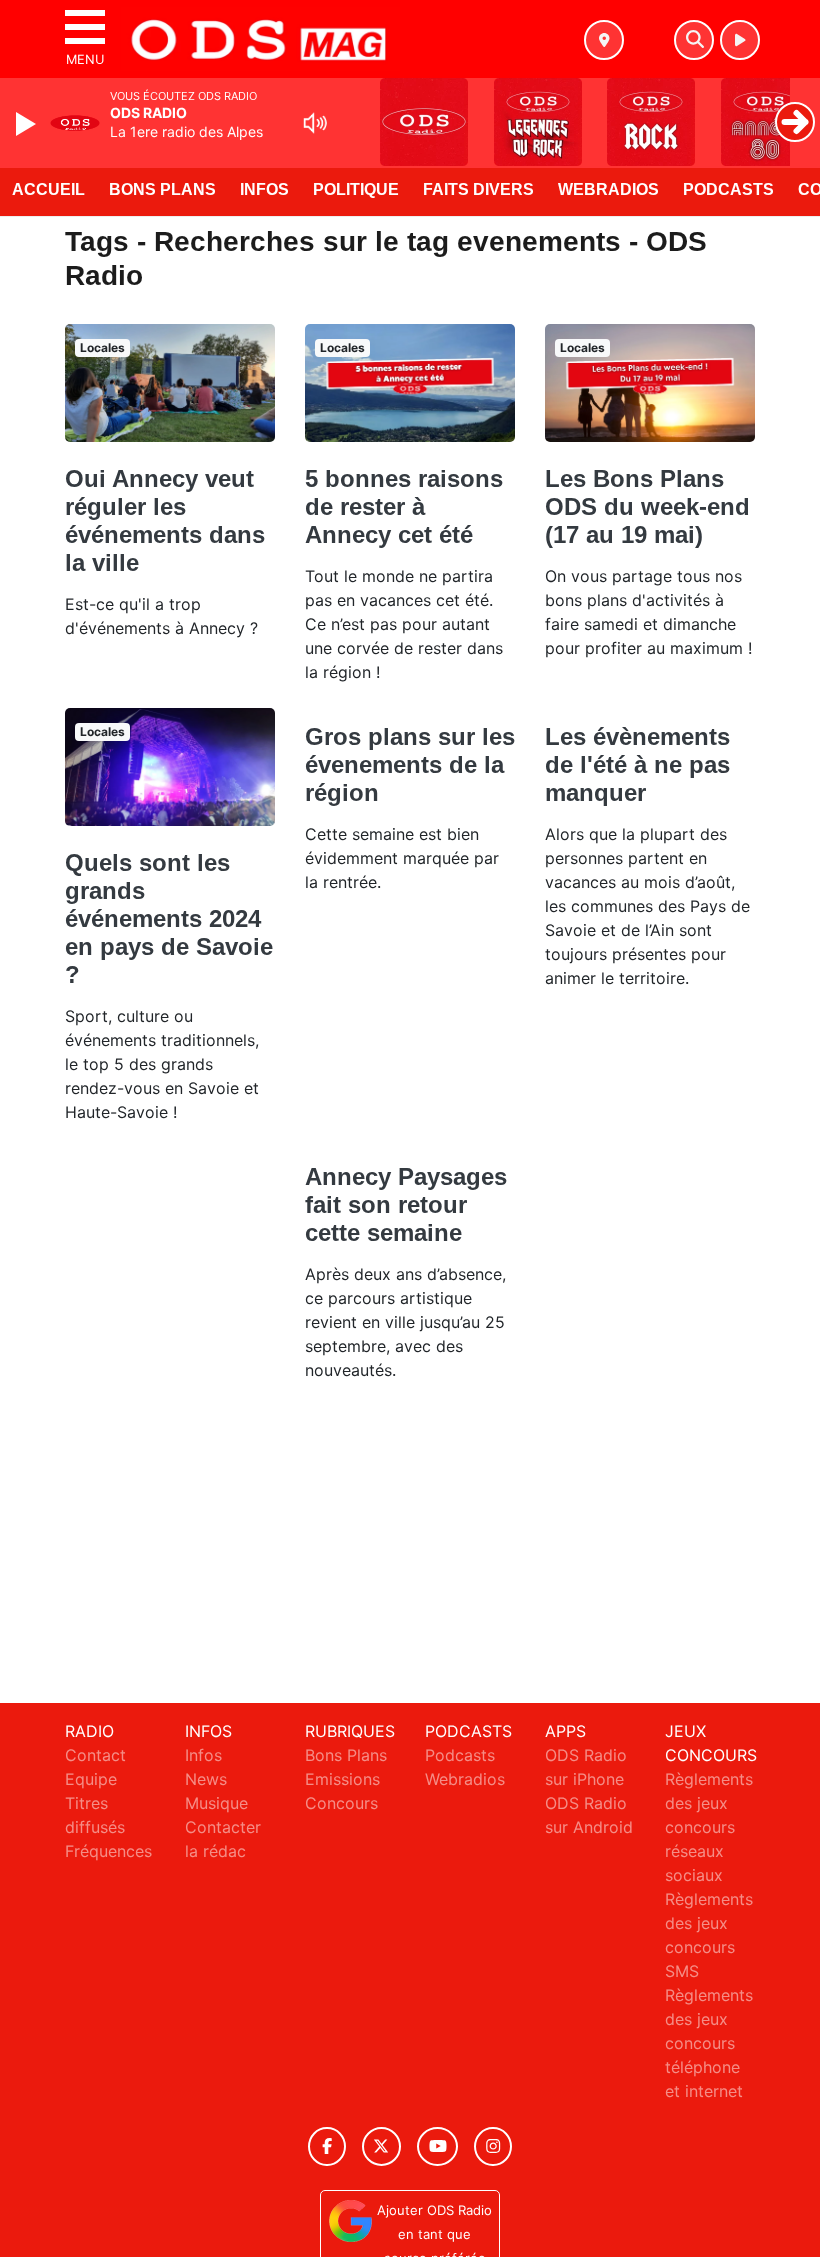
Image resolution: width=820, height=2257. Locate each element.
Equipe (91, 1779)
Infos (264, 189)
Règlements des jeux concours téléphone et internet (709, 2043)
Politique (356, 189)
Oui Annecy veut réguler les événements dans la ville (165, 520)
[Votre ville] (604, 40)
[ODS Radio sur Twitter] (381, 2146)
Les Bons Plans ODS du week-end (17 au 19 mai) (647, 506)
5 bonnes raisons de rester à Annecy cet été (404, 506)
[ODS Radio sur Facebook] (327, 2146)
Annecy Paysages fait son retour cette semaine (406, 1204)
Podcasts (728, 189)
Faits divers (478, 189)
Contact (95, 1755)
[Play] (28, 124)
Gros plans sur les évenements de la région (410, 764)
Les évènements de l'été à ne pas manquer (637, 764)
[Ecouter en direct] (740, 40)
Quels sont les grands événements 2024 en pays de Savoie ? (169, 918)
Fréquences (108, 1851)
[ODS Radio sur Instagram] (493, 2146)
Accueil (48, 189)
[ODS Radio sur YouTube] (437, 2146)
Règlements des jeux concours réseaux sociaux (709, 1827)
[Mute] (315, 123)
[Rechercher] (694, 40)
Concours (341, 1803)
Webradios (608, 189)
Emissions (342, 1779)
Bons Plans (162, 189)
